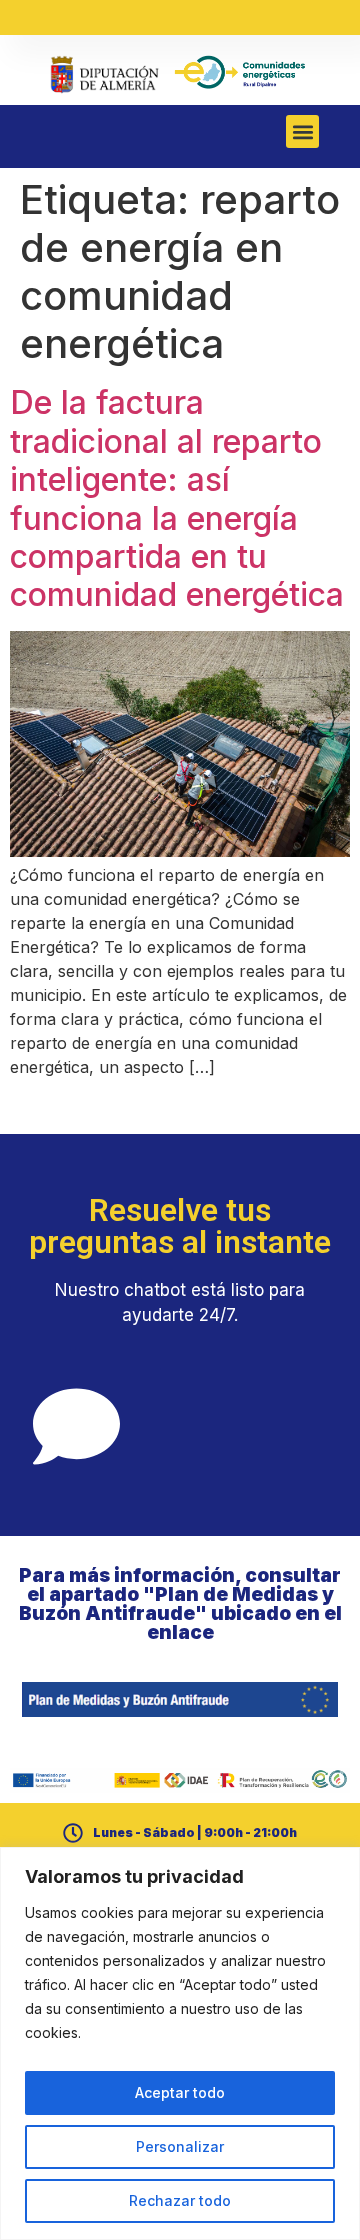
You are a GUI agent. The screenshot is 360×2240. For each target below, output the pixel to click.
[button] (302, 131)
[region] (180, 2043)
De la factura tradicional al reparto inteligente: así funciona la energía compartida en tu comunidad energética (177, 498)
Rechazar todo (180, 2200)
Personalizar (180, 2146)
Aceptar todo (180, 2092)
